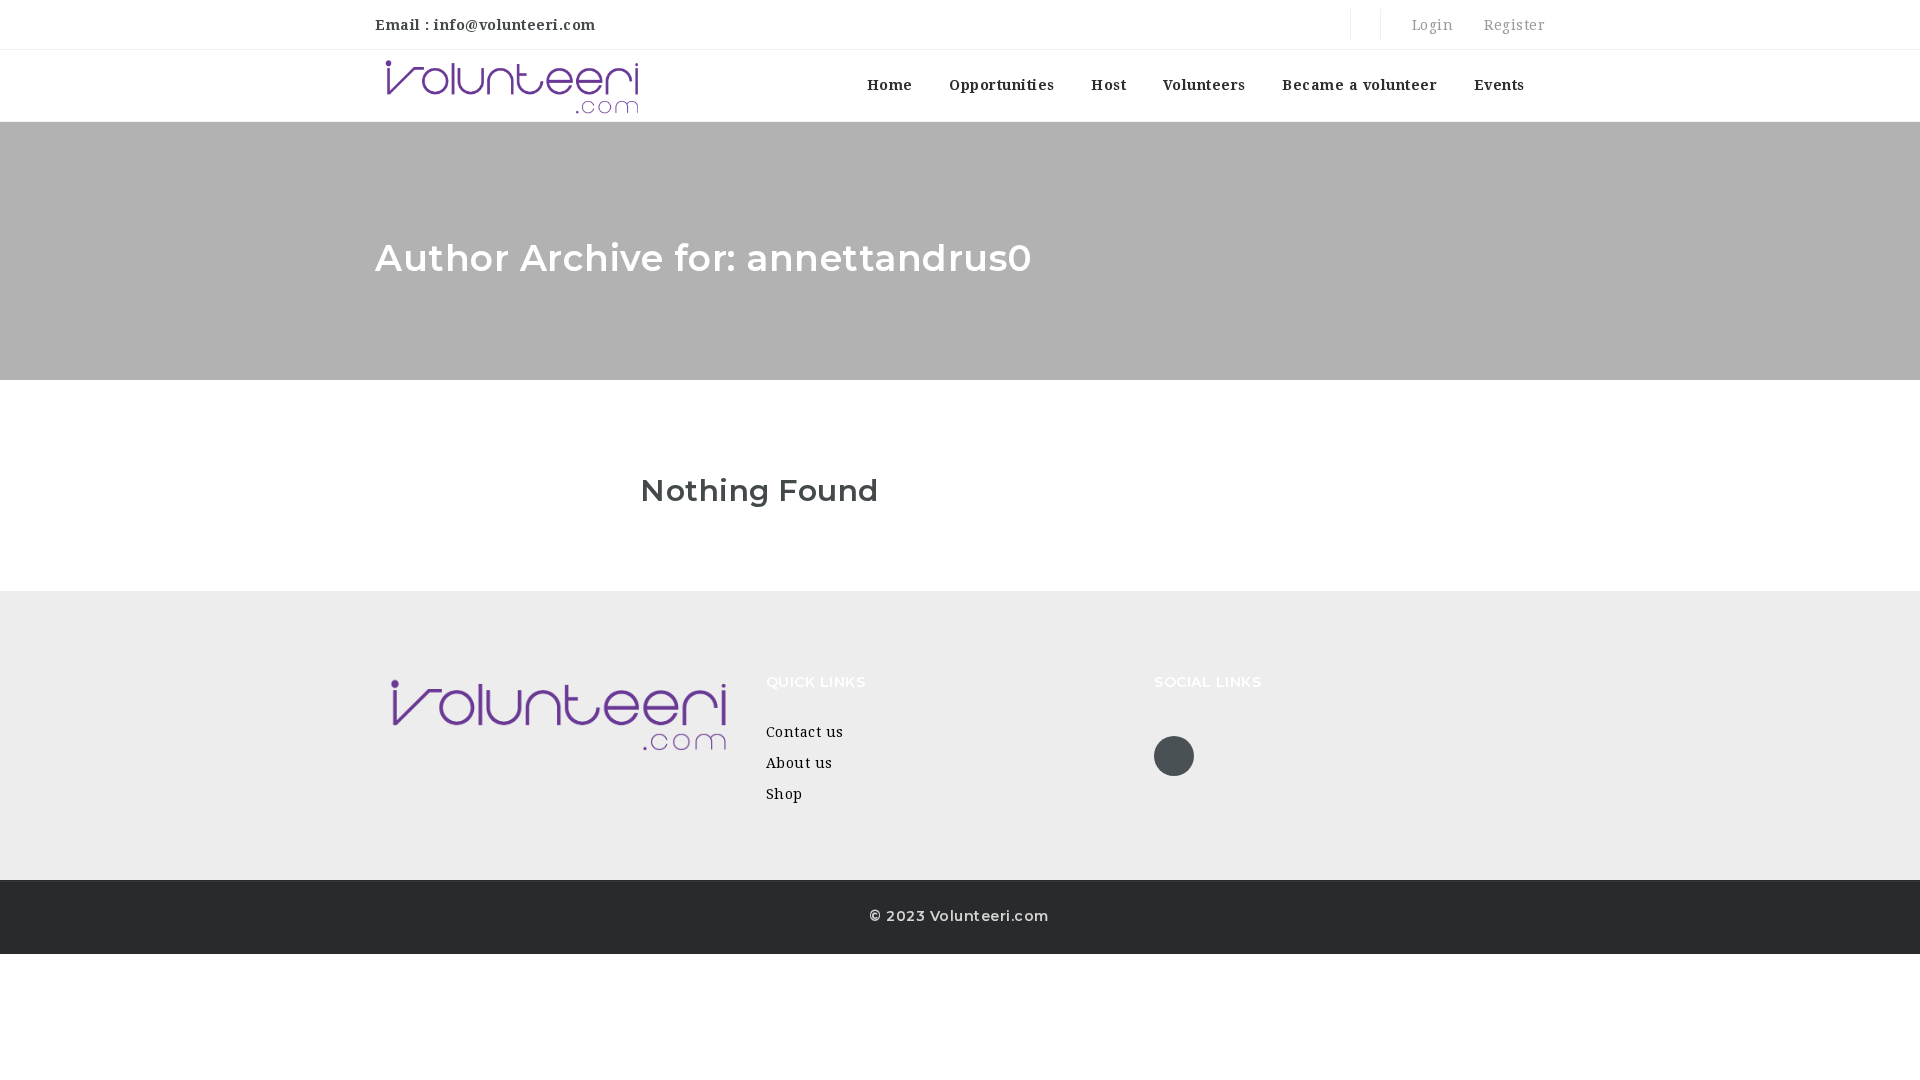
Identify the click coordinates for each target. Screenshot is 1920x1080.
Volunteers (1204, 85)
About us (799, 763)
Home (890, 85)
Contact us (805, 732)
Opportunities (1002, 85)
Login (1430, 25)
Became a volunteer (1359, 85)
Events (1499, 85)
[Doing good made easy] (510, 85)
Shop (784, 794)
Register (1512, 25)
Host (1108, 85)
